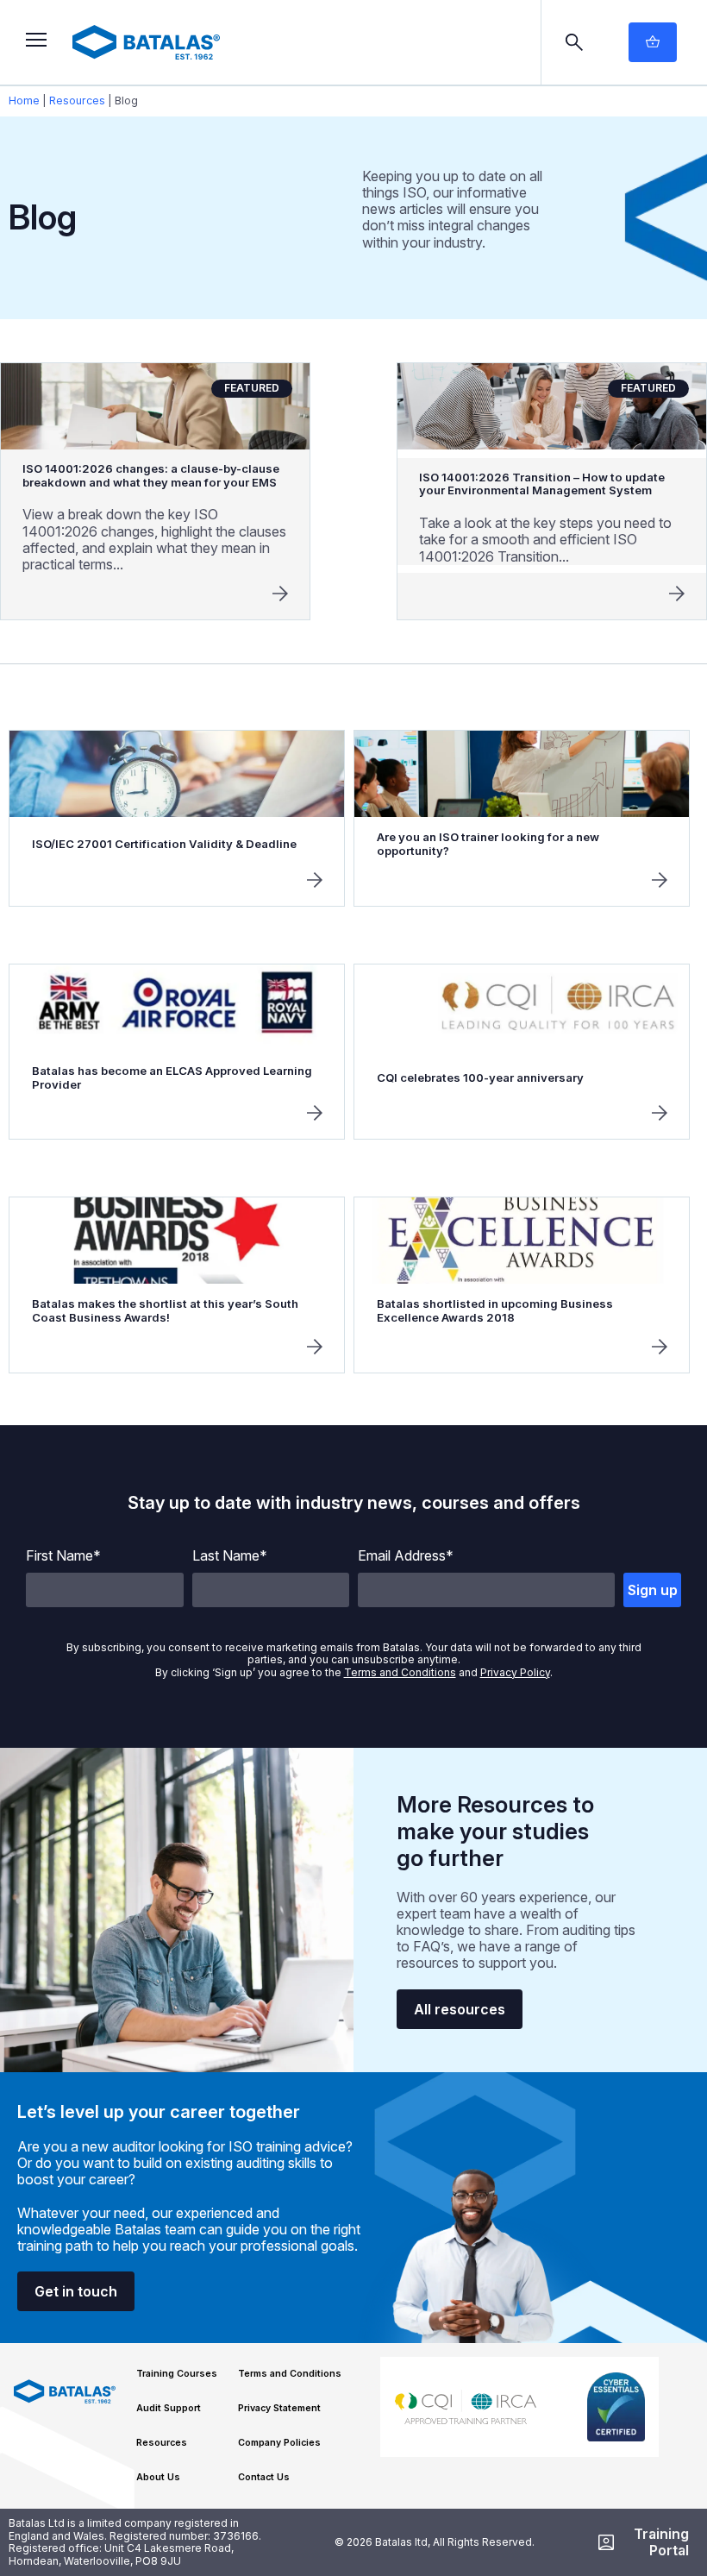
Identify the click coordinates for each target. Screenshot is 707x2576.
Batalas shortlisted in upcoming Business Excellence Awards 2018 (495, 1310)
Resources (77, 101)
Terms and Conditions (400, 1672)
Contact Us (264, 2477)
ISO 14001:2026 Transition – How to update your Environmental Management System (542, 484)
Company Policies (279, 2443)
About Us (158, 2477)
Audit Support (169, 2408)
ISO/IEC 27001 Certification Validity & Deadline (164, 844)
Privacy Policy (515, 1672)
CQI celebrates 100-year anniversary (480, 1078)
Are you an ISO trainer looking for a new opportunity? (488, 844)
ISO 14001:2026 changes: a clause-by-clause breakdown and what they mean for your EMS (151, 475)
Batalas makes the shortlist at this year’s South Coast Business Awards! (165, 1310)
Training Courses (177, 2374)
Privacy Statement (279, 2408)
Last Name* (230, 1556)
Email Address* (406, 1556)
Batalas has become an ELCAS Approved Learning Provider (172, 1078)
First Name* (63, 1556)
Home (24, 101)
